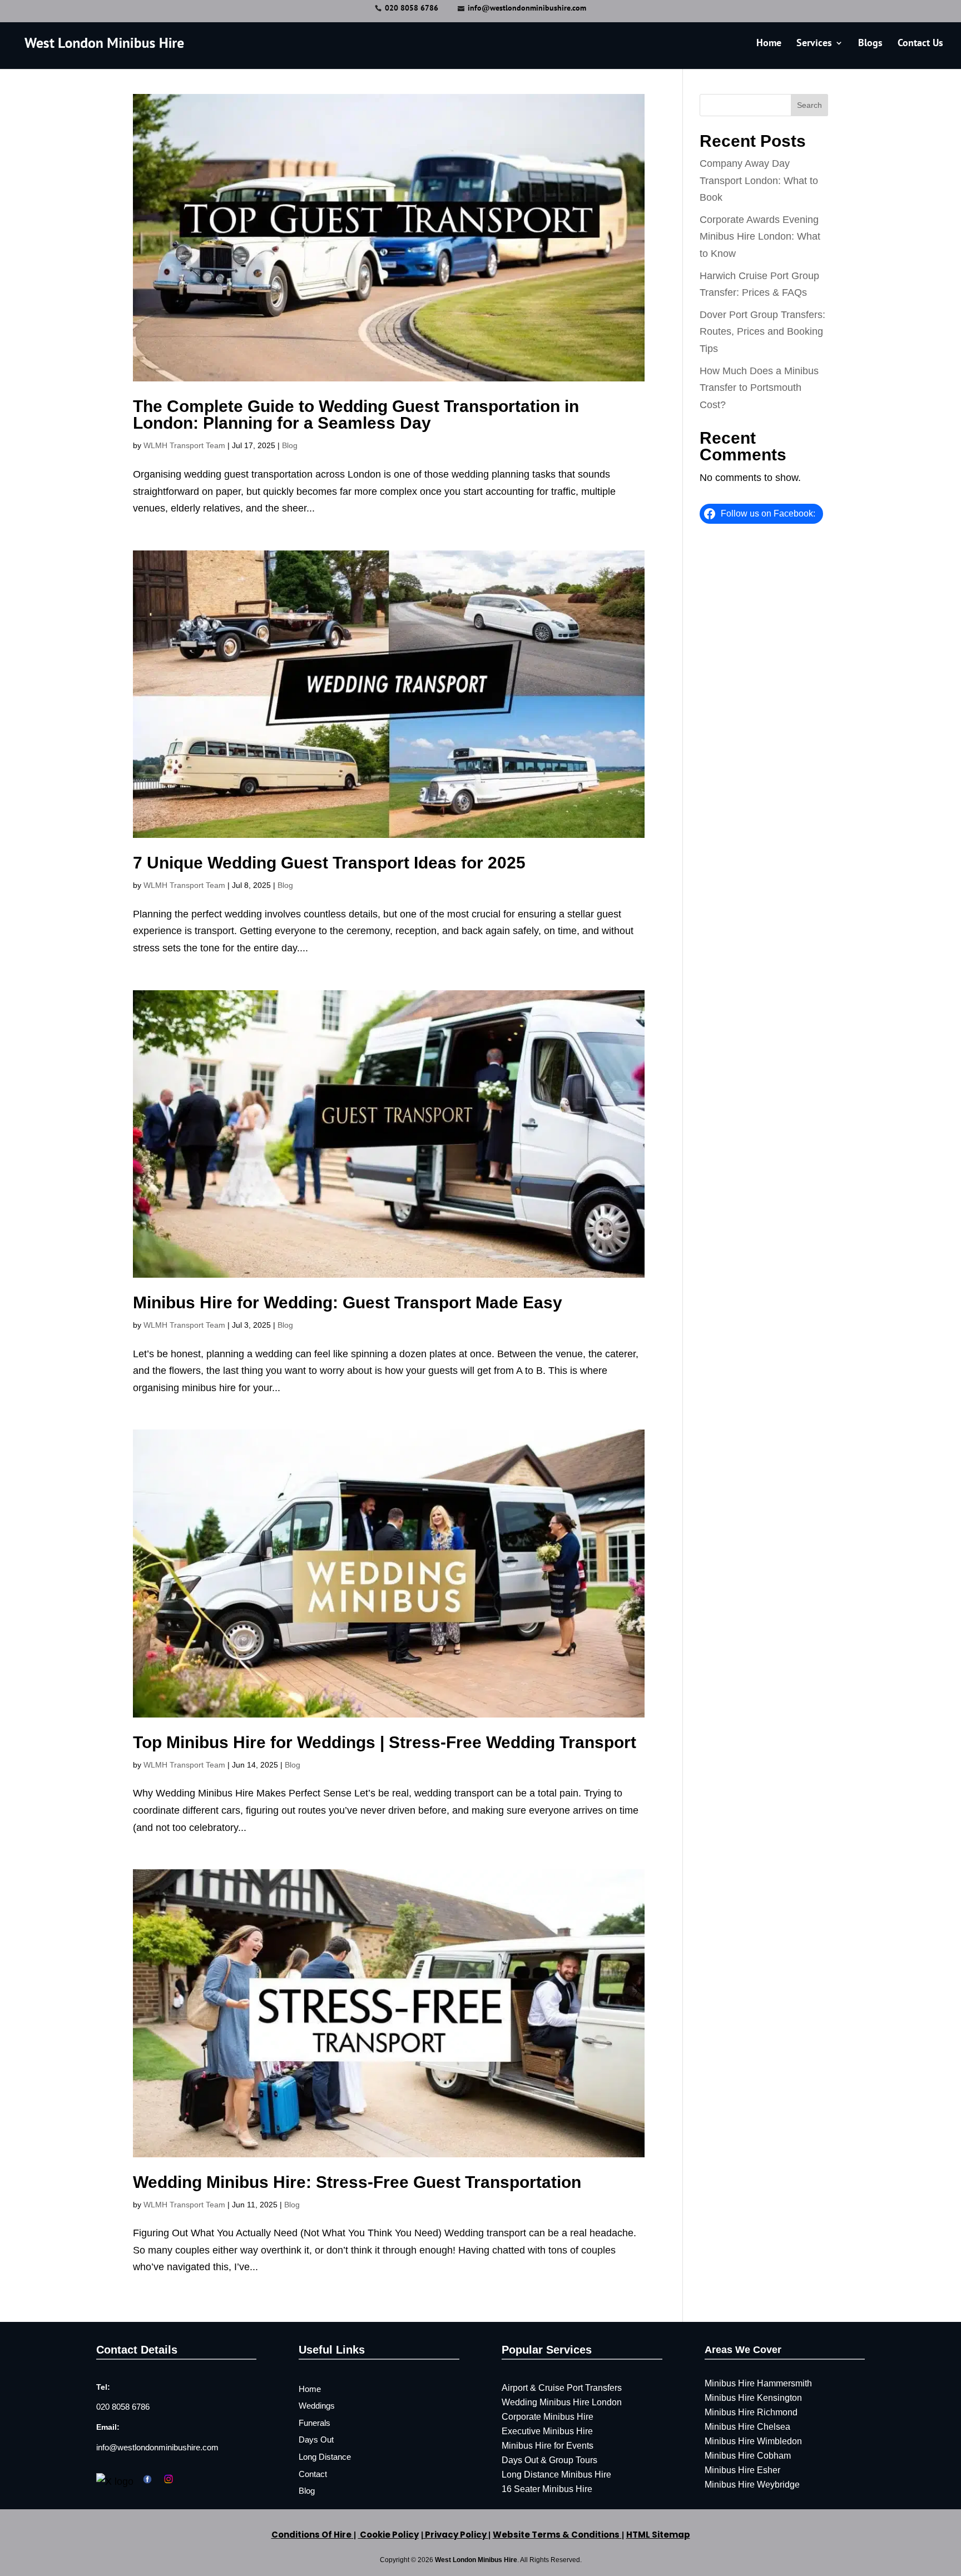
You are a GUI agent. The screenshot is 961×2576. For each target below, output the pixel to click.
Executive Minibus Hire (547, 2431)
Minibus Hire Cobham (748, 2456)
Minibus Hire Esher (742, 2470)
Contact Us (920, 44)
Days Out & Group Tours (549, 2460)
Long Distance (325, 2457)
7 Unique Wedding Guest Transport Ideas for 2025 (329, 863)
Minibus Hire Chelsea (747, 2427)
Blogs (870, 44)
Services (814, 44)
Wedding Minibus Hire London (562, 2402)
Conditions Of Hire (311, 2535)
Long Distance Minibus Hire (556, 2475)
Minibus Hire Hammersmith (758, 2383)
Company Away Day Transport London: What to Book (759, 180)
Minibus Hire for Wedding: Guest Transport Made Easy (348, 1302)
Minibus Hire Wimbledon (753, 2441)
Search (809, 105)
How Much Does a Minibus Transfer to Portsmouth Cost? (759, 388)
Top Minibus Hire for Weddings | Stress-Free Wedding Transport (385, 1742)
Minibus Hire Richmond (751, 2412)
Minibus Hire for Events (548, 2446)
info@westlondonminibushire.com (157, 2447)
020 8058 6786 (412, 8)
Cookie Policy (388, 2535)
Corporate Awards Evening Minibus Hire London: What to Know (760, 237)
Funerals (314, 2423)
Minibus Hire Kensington (753, 2398)
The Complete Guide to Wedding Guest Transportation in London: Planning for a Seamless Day (356, 415)
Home (769, 44)
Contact (313, 2474)
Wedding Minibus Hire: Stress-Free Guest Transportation (357, 2182)
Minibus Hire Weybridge (752, 2485)
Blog (290, 445)
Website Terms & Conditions (556, 2535)
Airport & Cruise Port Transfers (562, 2388)
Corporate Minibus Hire (548, 2417)
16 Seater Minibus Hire (547, 2489)
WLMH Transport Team (184, 445)
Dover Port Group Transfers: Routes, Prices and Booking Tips (762, 332)
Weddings (317, 2406)
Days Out (316, 2439)
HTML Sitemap (658, 2535)
